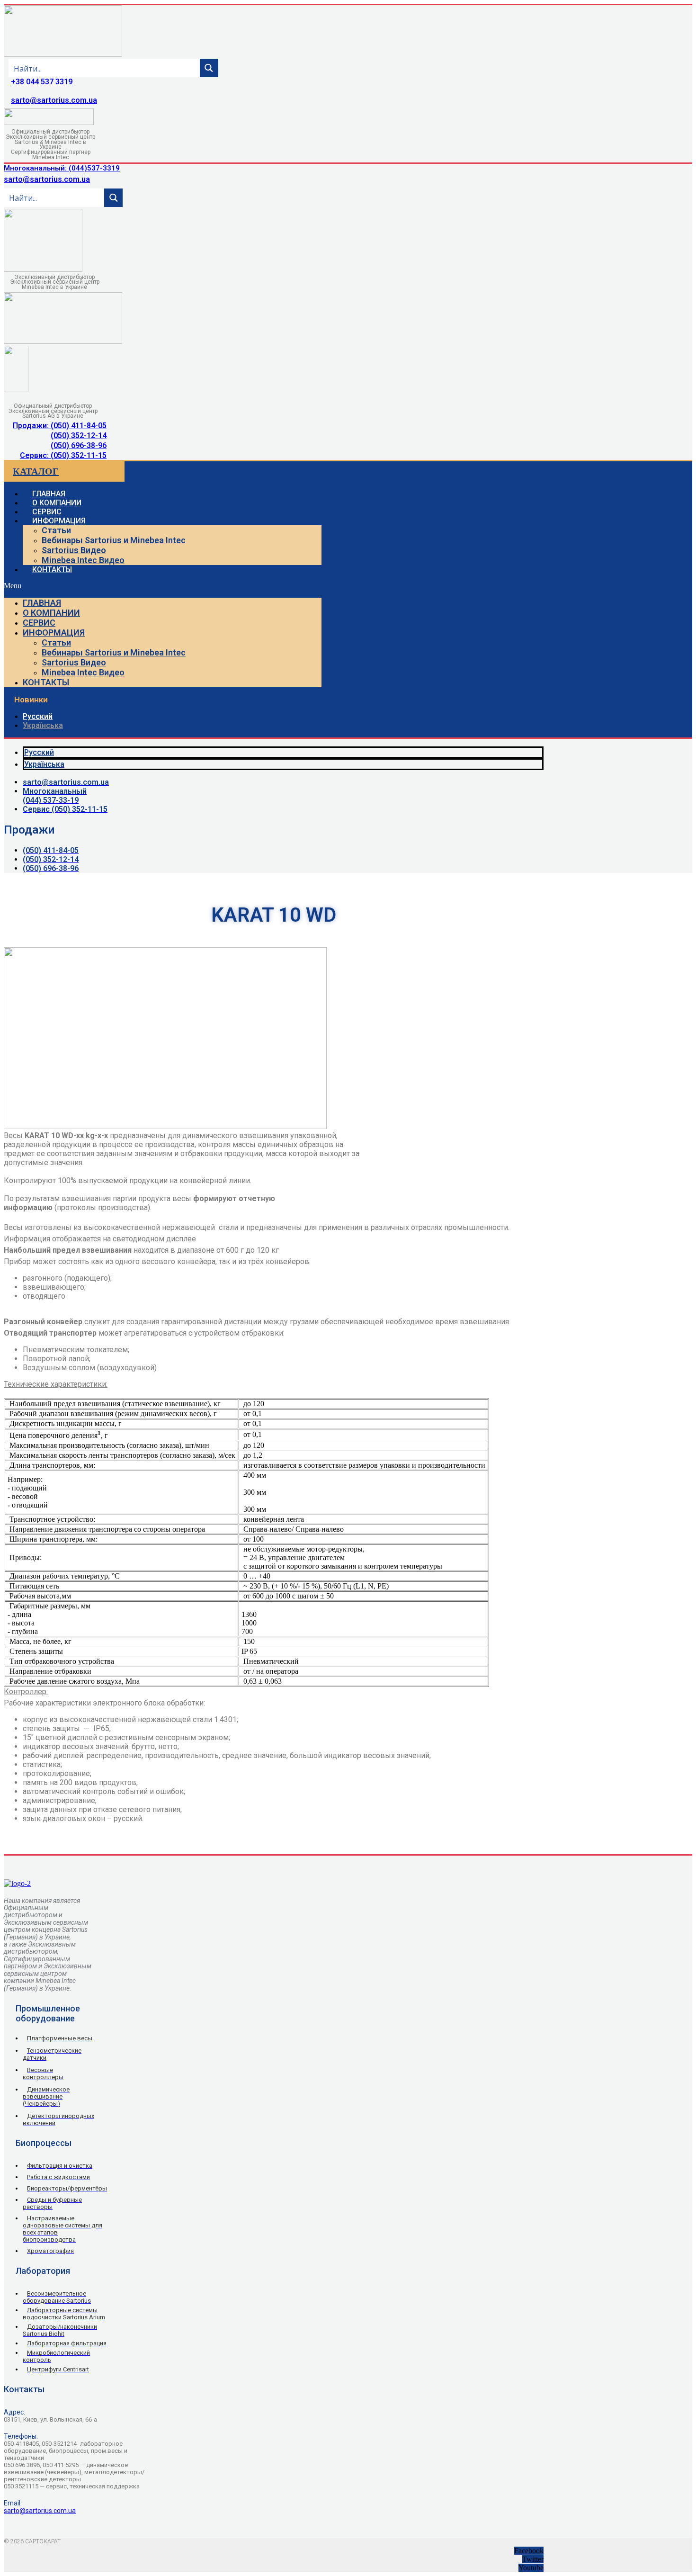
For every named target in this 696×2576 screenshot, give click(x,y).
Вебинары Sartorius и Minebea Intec (114, 540)
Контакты (52, 570)
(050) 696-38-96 (79, 445)
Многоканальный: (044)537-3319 (62, 168)
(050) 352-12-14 (79, 435)
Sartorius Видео (74, 550)
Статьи (56, 530)
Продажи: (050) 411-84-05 (60, 426)
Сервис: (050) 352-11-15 (63, 455)
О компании (51, 613)
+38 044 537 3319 (42, 82)
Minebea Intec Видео (83, 560)
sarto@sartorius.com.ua (54, 100)
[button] (163, 586)
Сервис (39, 623)
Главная (42, 603)
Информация (59, 521)
